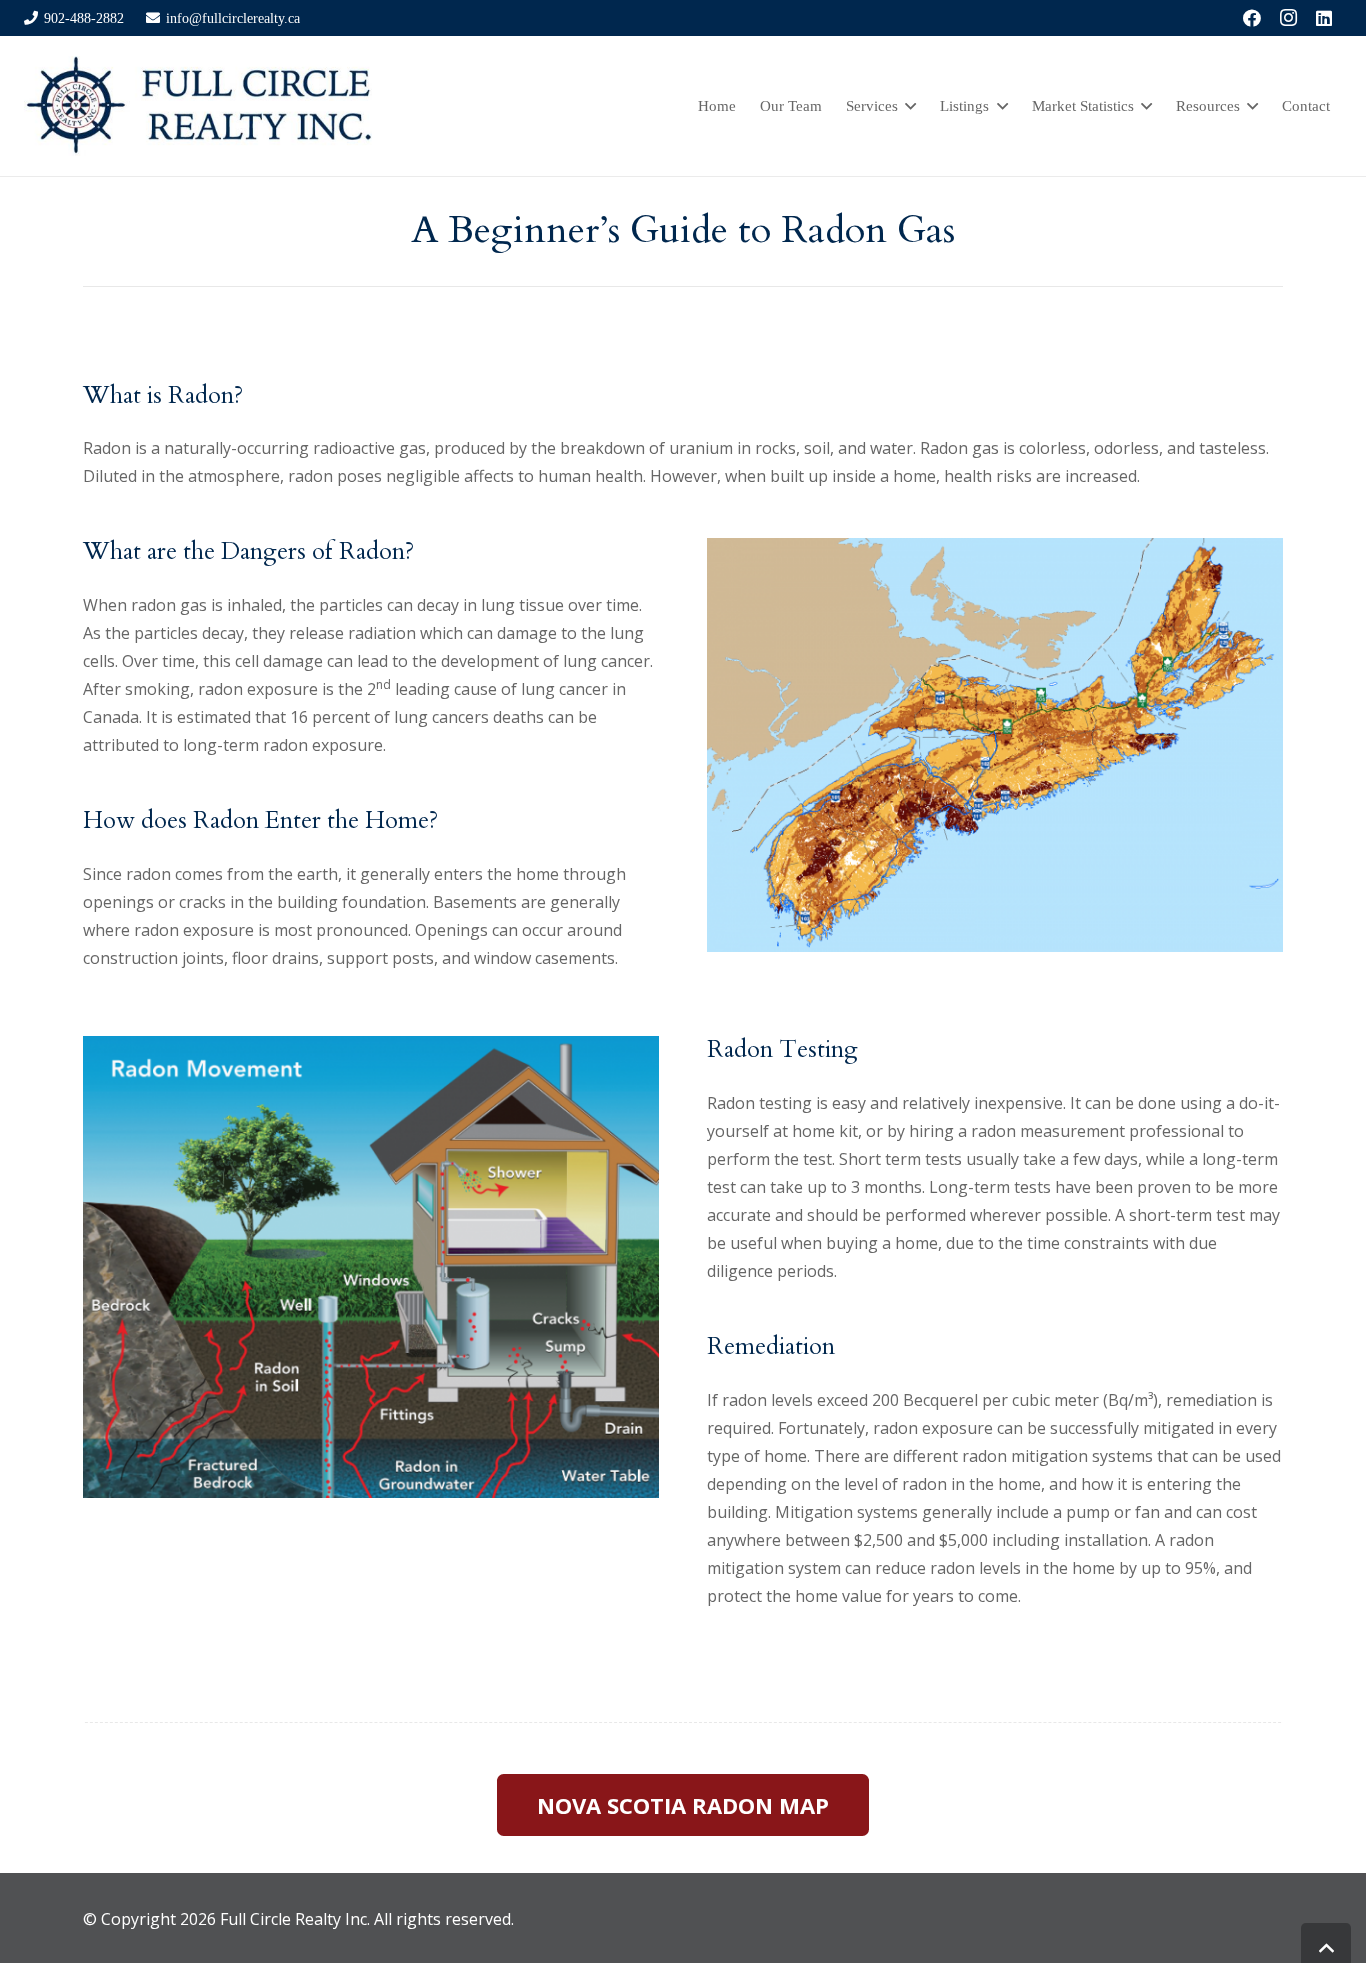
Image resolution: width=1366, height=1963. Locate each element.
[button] (907, 106)
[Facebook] (1252, 18)
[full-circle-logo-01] (198, 106)
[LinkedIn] (1324, 18)
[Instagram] (1288, 18)
